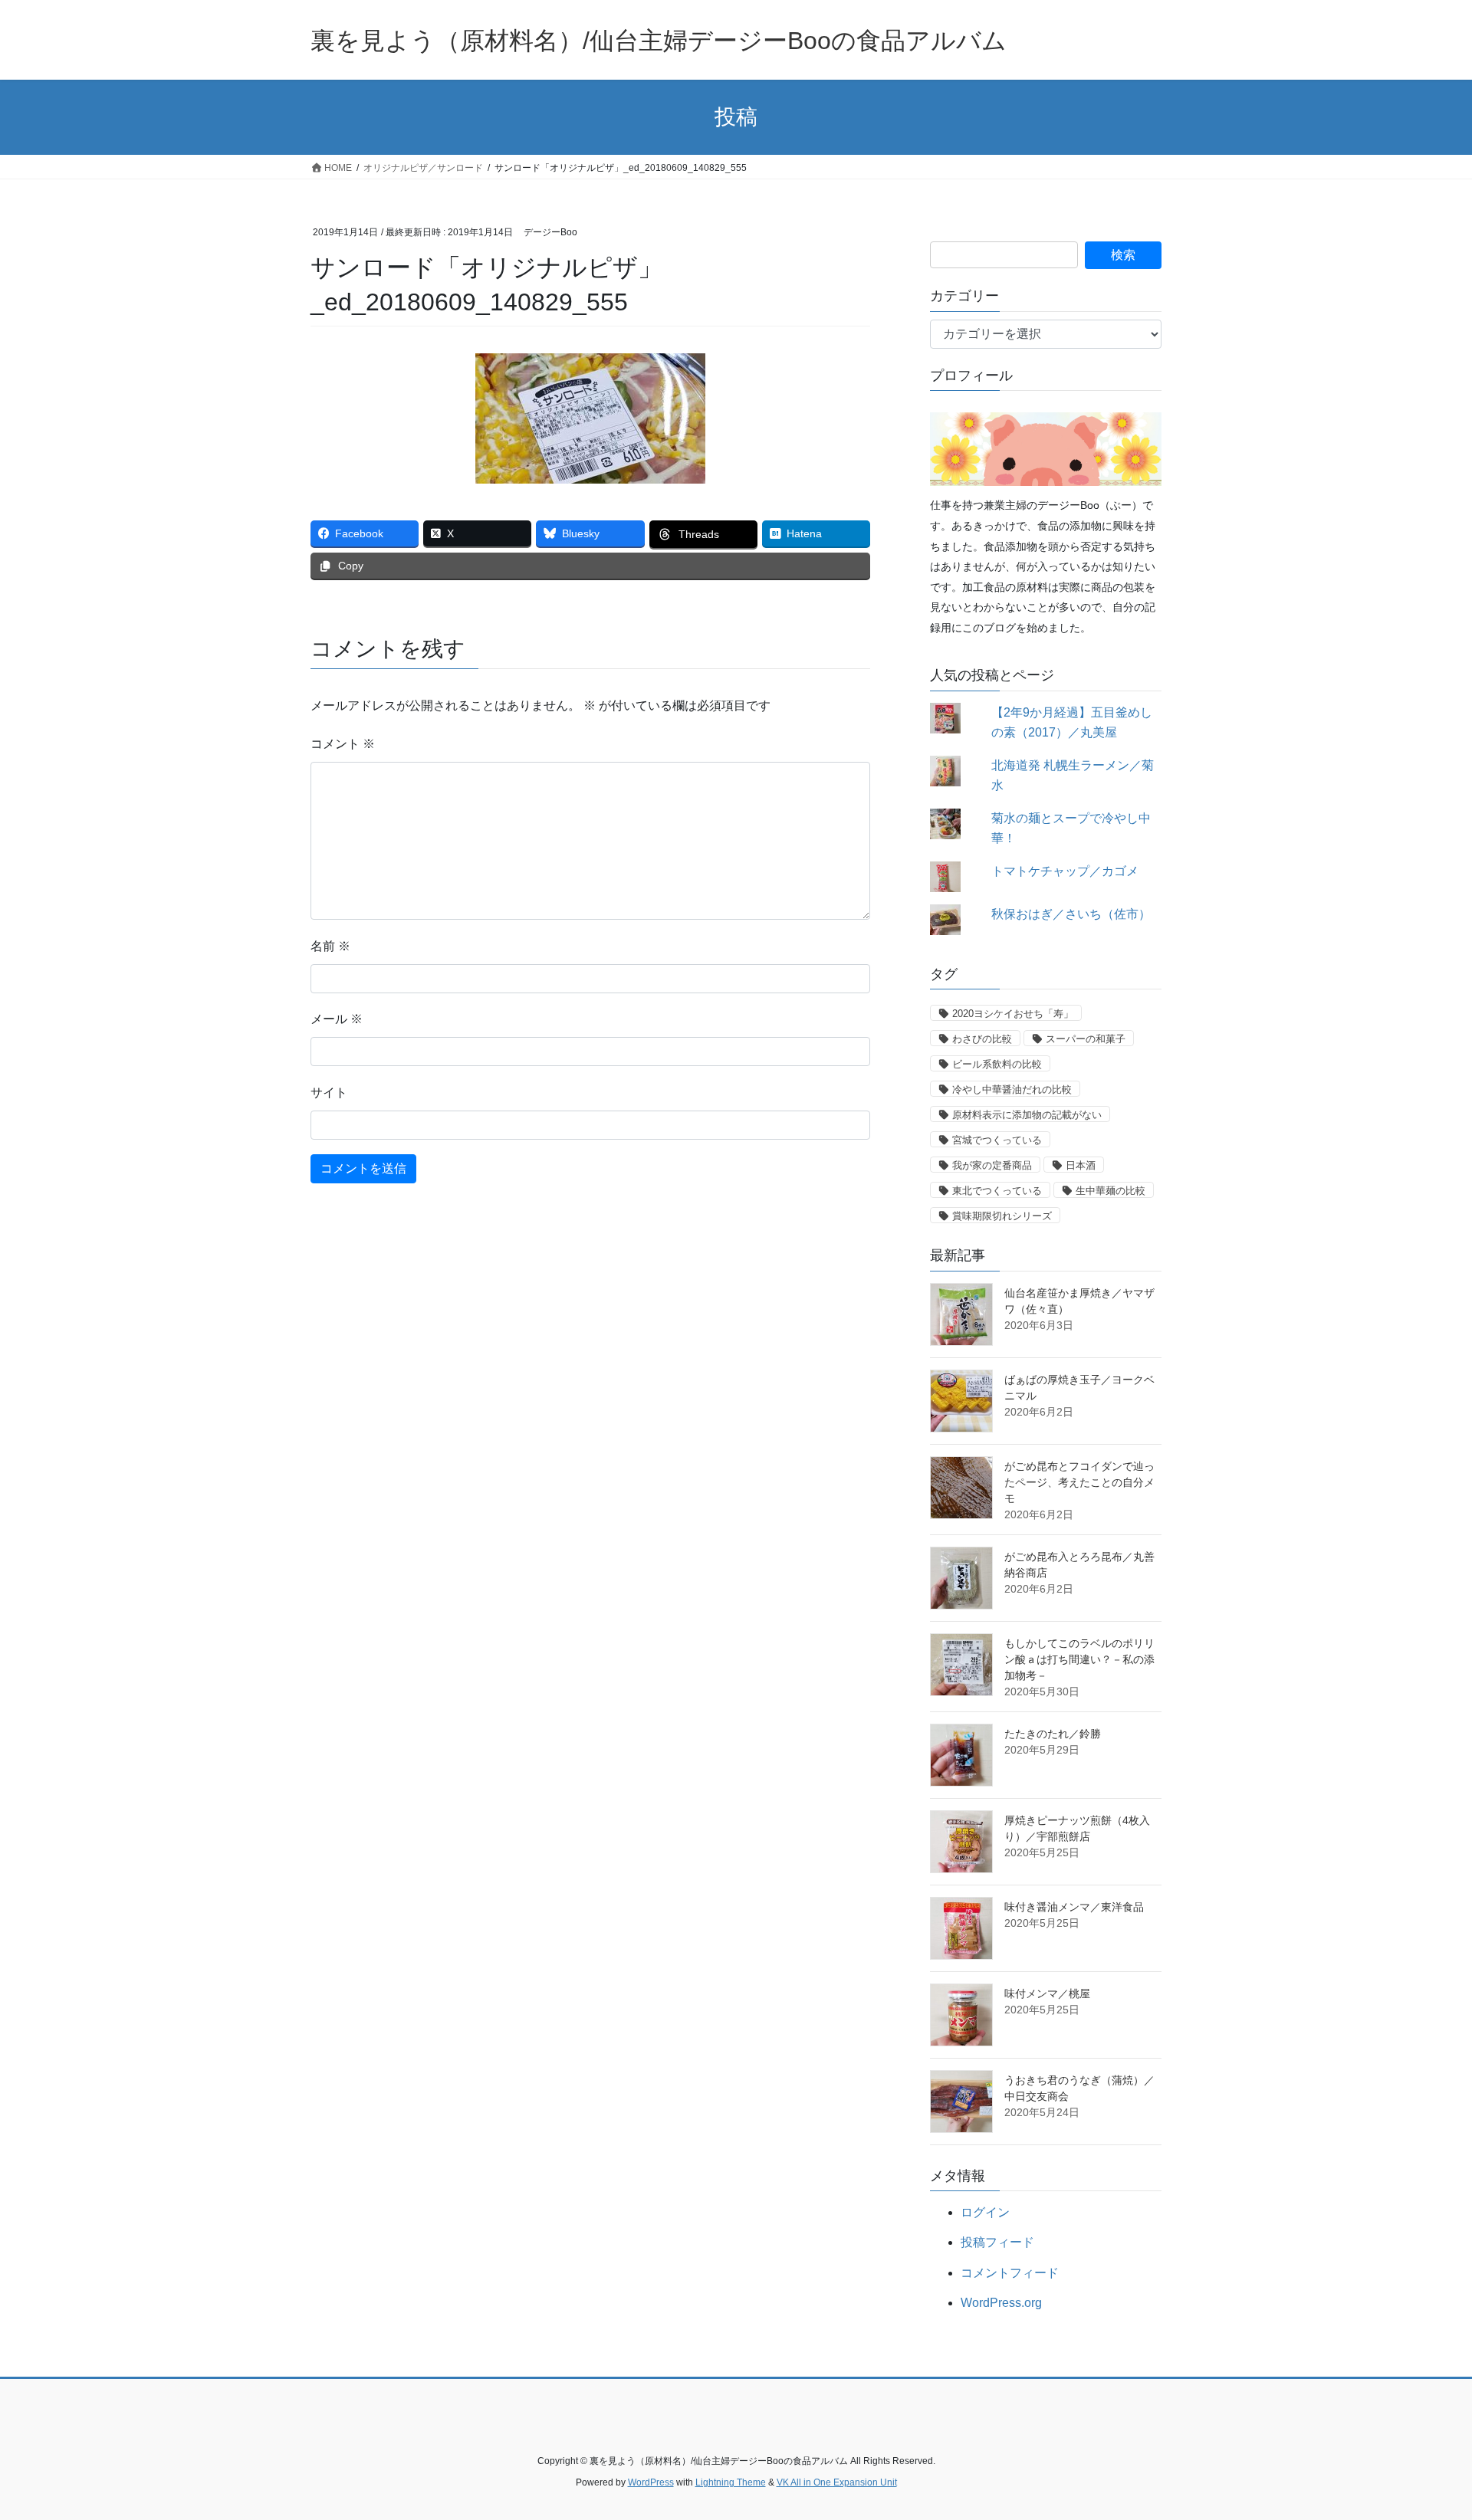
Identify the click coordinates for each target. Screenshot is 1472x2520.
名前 (330, 946)
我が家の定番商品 (992, 1165)
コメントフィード (1010, 2273)
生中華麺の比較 (1111, 1191)
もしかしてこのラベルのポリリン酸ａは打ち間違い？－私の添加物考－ (1079, 1659)
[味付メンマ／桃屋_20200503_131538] (961, 2015)
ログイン (985, 2212)
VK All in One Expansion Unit (837, 2482)
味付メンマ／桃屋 (1047, 1993)
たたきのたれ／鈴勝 (1053, 1734)
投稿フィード (997, 2242)
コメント (343, 744)
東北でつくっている (997, 1191)
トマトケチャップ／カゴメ (1065, 871)
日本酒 (1081, 1165)
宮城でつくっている (997, 1140)
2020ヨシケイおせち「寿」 (1013, 1014)
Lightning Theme (731, 2482)
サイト (329, 1093)
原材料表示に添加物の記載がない (1027, 1115)
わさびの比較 (982, 1039)
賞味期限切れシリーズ (1002, 1216)
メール (337, 1019)
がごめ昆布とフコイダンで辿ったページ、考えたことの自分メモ (1079, 1482)
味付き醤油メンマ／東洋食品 (1074, 1907)
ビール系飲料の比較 (997, 1064)
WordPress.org (1001, 2303)
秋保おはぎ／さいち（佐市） (1071, 914)
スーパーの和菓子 (1086, 1039)
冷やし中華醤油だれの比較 (1012, 1089)
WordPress (651, 2482)
